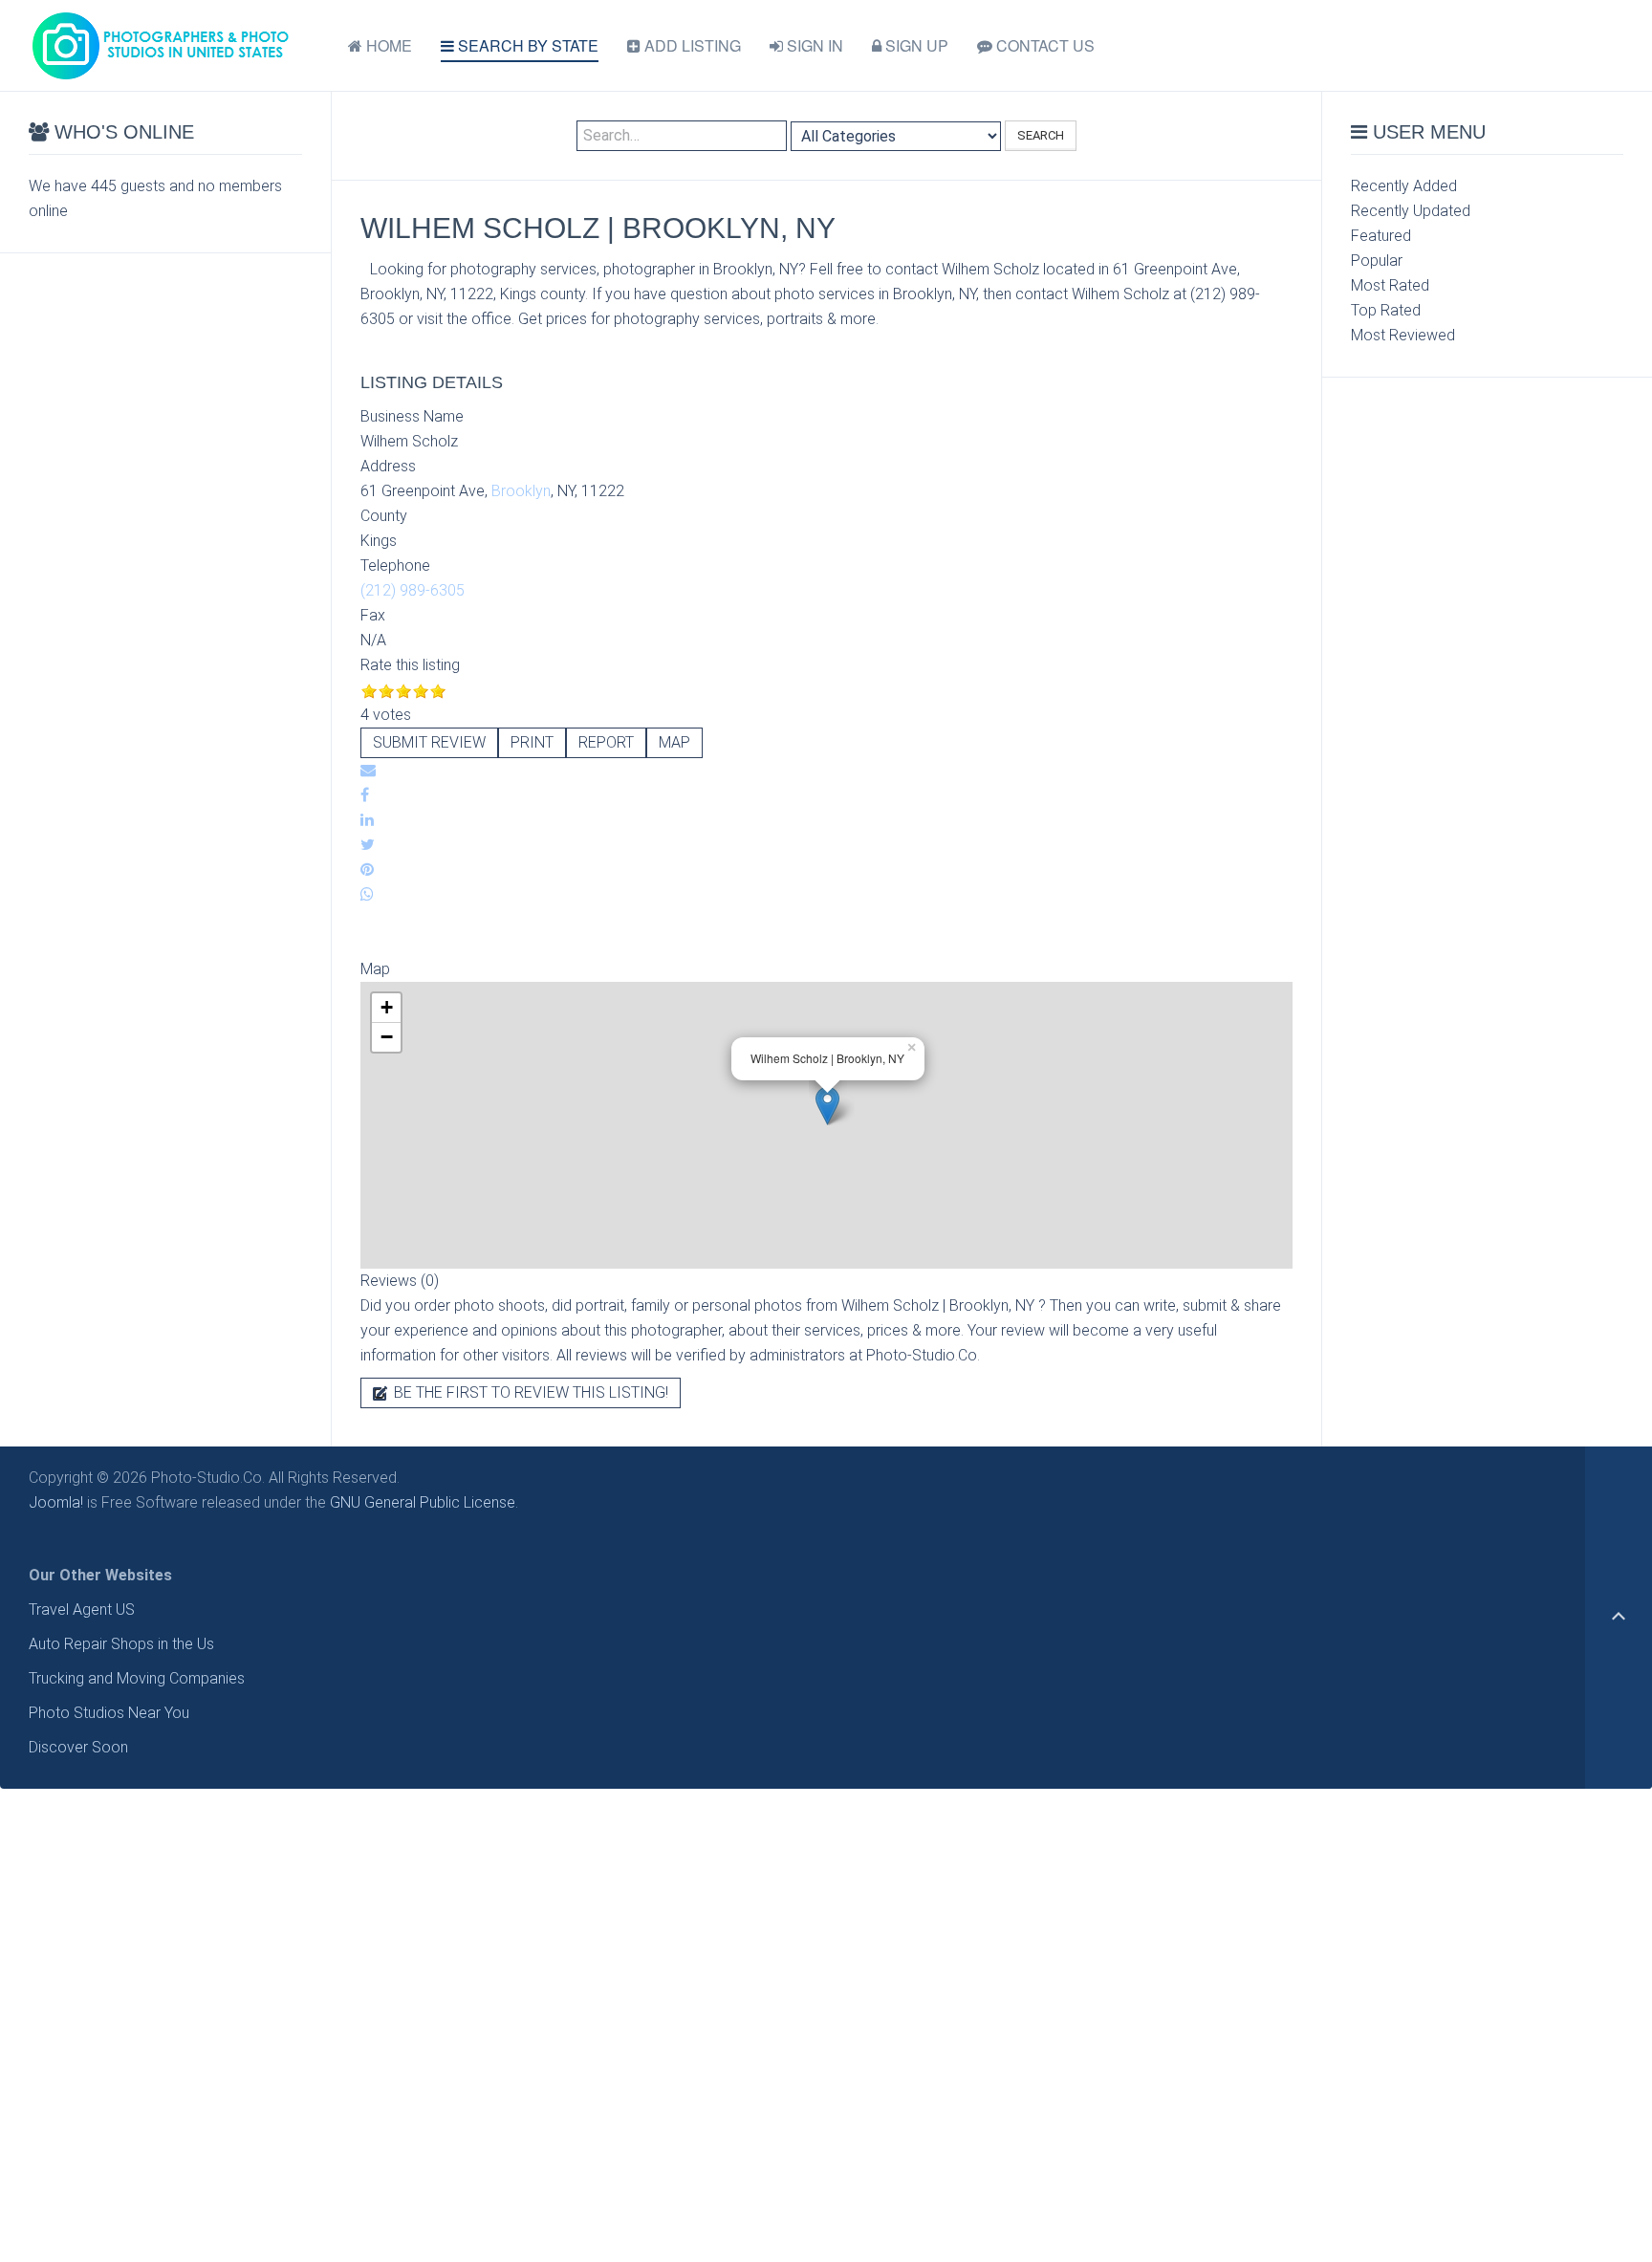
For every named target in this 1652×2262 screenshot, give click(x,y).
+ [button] (387, 1007)
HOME (387, 45)
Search (1041, 135)
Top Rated (1386, 310)
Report (606, 742)
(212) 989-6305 (413, 590)
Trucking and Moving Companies (137, 1678)
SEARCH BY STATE (526, 45)
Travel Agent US (82, 1609)
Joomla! (56, 1502)
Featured (1381, 236)
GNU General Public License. (424, 1502)
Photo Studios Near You (109, 1713)
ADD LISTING (691, 45)
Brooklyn (521, 491)
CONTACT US (1043, 45)
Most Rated (1390, 285)
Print (532, 742)
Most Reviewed (1403, 335)
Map (674, 742)
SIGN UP (915, 45)
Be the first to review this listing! (529, 1392)
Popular (1377, 261)
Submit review (429, 742)
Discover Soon (78, 1747)
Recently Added (1404, 186)
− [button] (387, 1037)
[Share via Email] (368, 770)
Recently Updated (1411, 211)
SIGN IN (813, 45)
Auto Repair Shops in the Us (121, 1644)
